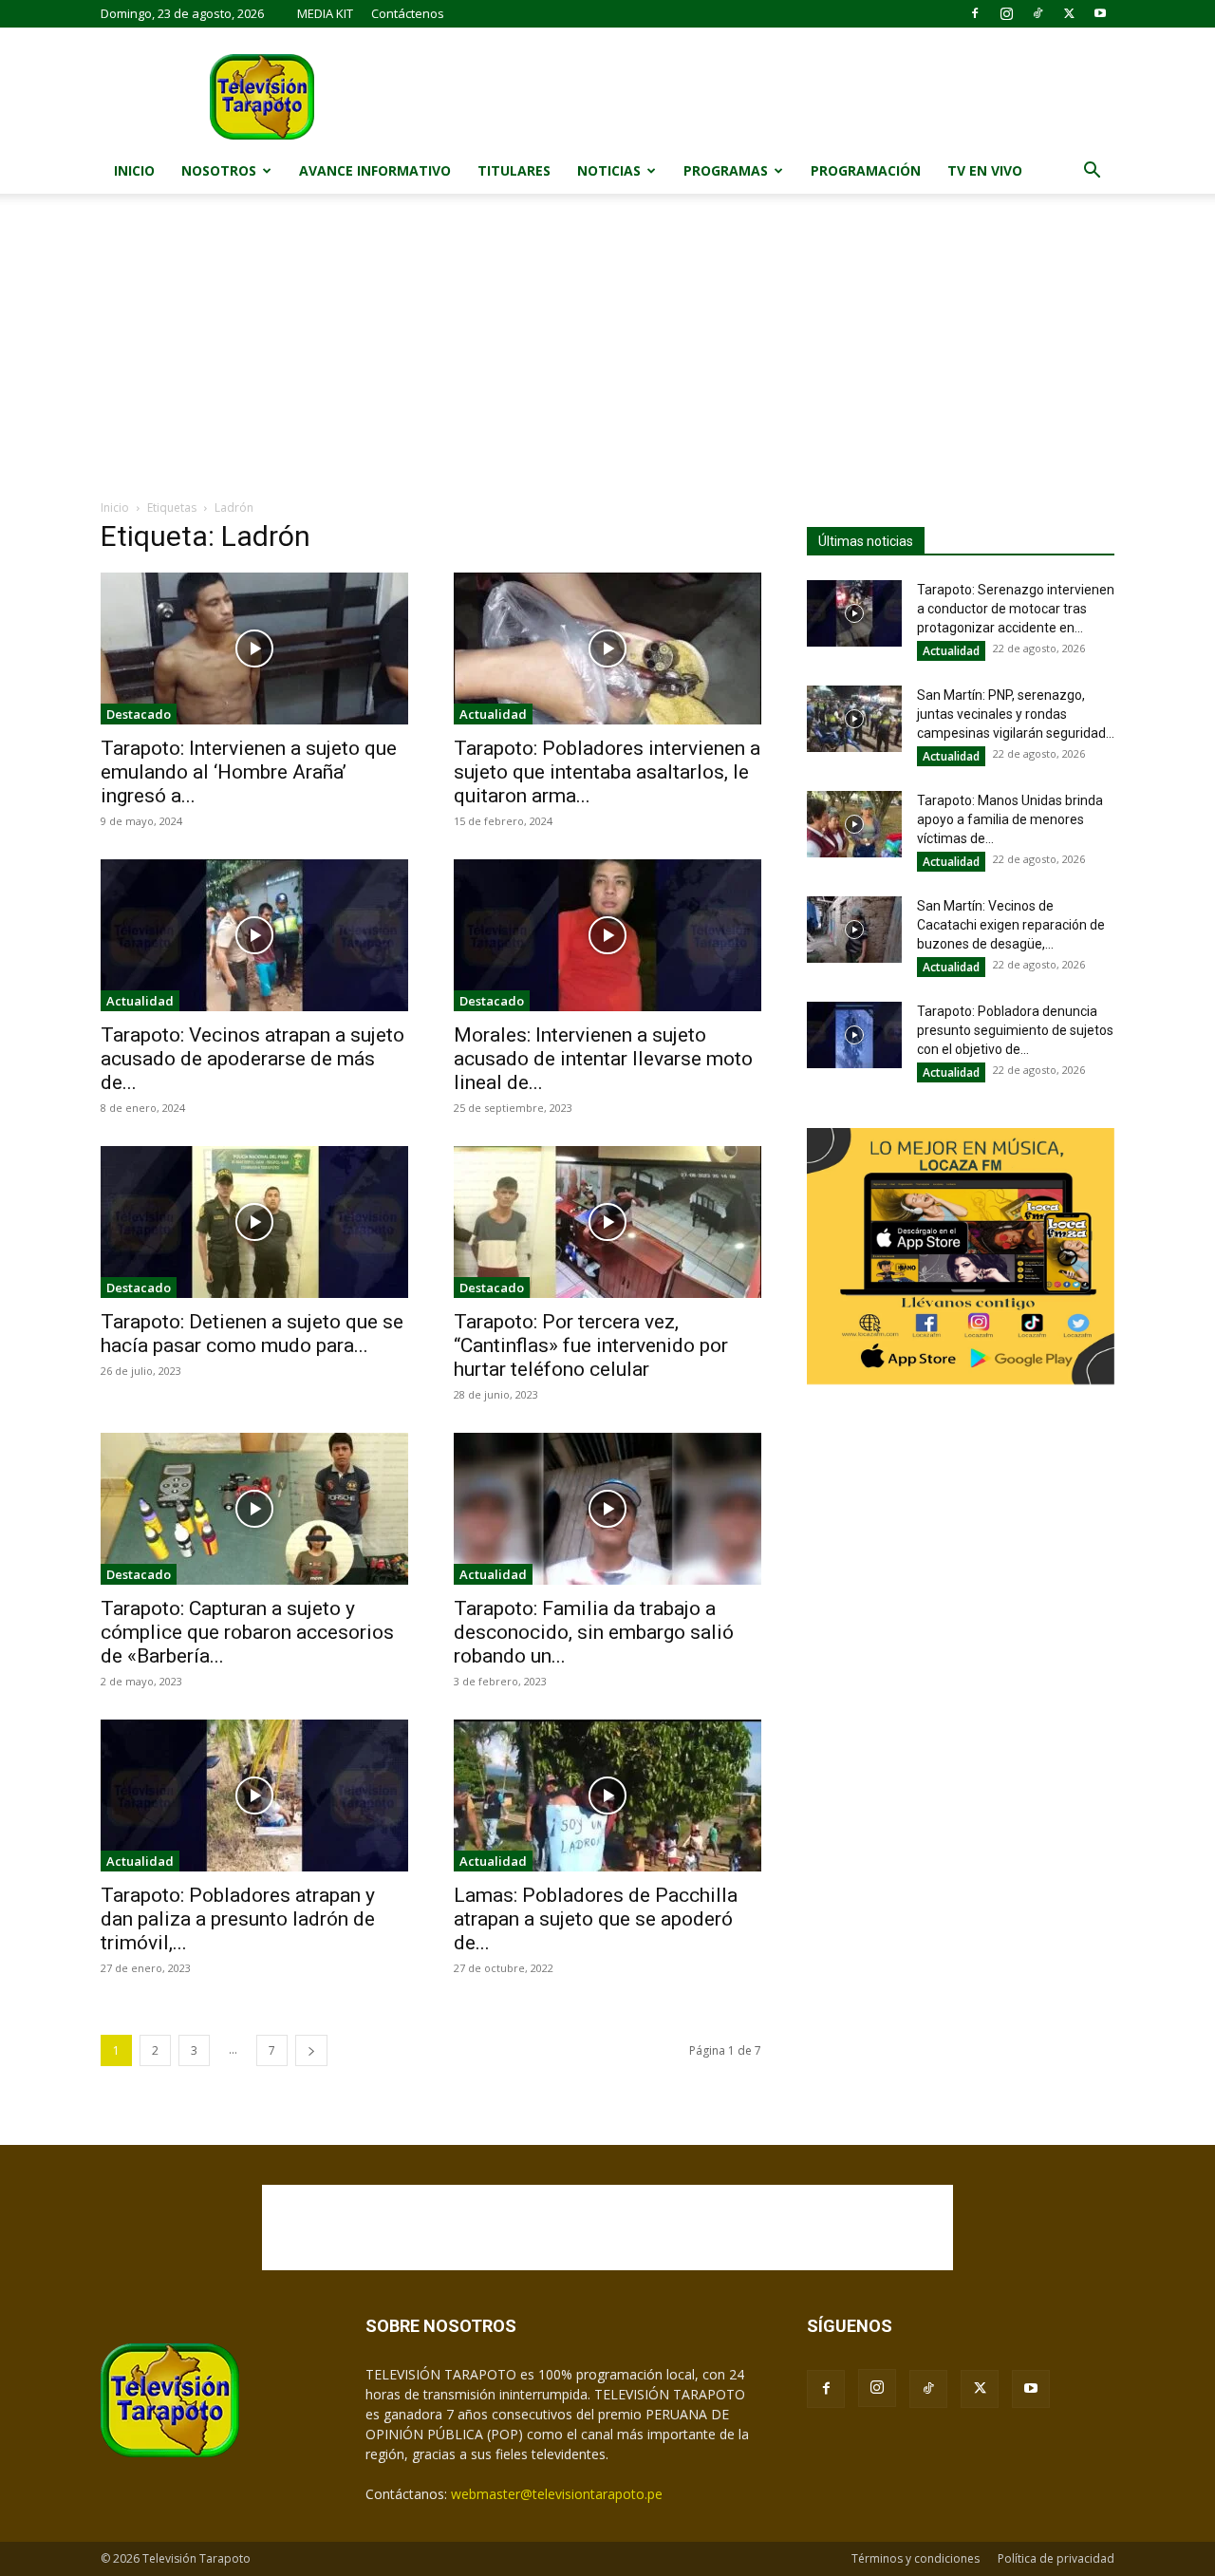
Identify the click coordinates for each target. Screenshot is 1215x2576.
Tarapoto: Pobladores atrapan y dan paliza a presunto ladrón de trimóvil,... (238, 1919)
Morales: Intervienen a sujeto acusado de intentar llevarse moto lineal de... (603, 1059)
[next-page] (311, 2050)
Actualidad (493, 714)
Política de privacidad (1056, 2558)
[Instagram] (1006, 13)
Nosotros (219, 170)
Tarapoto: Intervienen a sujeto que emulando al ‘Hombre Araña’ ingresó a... (249, 772)
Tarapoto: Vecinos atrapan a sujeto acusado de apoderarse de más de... (252, 1059)
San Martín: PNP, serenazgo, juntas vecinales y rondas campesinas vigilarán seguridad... (1016, 714)
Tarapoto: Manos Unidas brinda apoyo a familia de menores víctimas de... (1010, 819)
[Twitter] (1069, 13)
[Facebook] (975, 13)
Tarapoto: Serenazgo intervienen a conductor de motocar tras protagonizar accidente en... (1016, 609)
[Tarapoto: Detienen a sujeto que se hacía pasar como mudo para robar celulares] (254, 1222)
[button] (1092, 172)
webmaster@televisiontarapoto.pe (557, 2494)
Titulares (514, 170)
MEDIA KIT (325, 13)
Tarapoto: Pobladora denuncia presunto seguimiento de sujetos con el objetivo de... (1015, 1030)
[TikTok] (1037, 13)
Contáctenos (408, 13)
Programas (726, 170)
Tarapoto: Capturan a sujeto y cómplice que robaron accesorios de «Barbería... (247, 1632)
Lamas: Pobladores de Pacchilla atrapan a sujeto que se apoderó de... (596, 1919)
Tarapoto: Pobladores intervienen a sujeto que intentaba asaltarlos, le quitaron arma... (607, 772)
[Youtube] (1100, 13)
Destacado (139, 714)
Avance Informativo (375, 170)
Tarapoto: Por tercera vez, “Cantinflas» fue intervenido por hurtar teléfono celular (591, 1345)
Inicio (134, 170)
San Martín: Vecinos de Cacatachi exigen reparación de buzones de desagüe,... (1011, 925)
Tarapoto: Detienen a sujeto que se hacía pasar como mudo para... (252, 1334)
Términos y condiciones (916, 2558)
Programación (866, 170)
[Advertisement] (607, 356)
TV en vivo (985, 170)
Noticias (609, 170)
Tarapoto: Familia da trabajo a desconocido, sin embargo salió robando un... (594, 1632)
